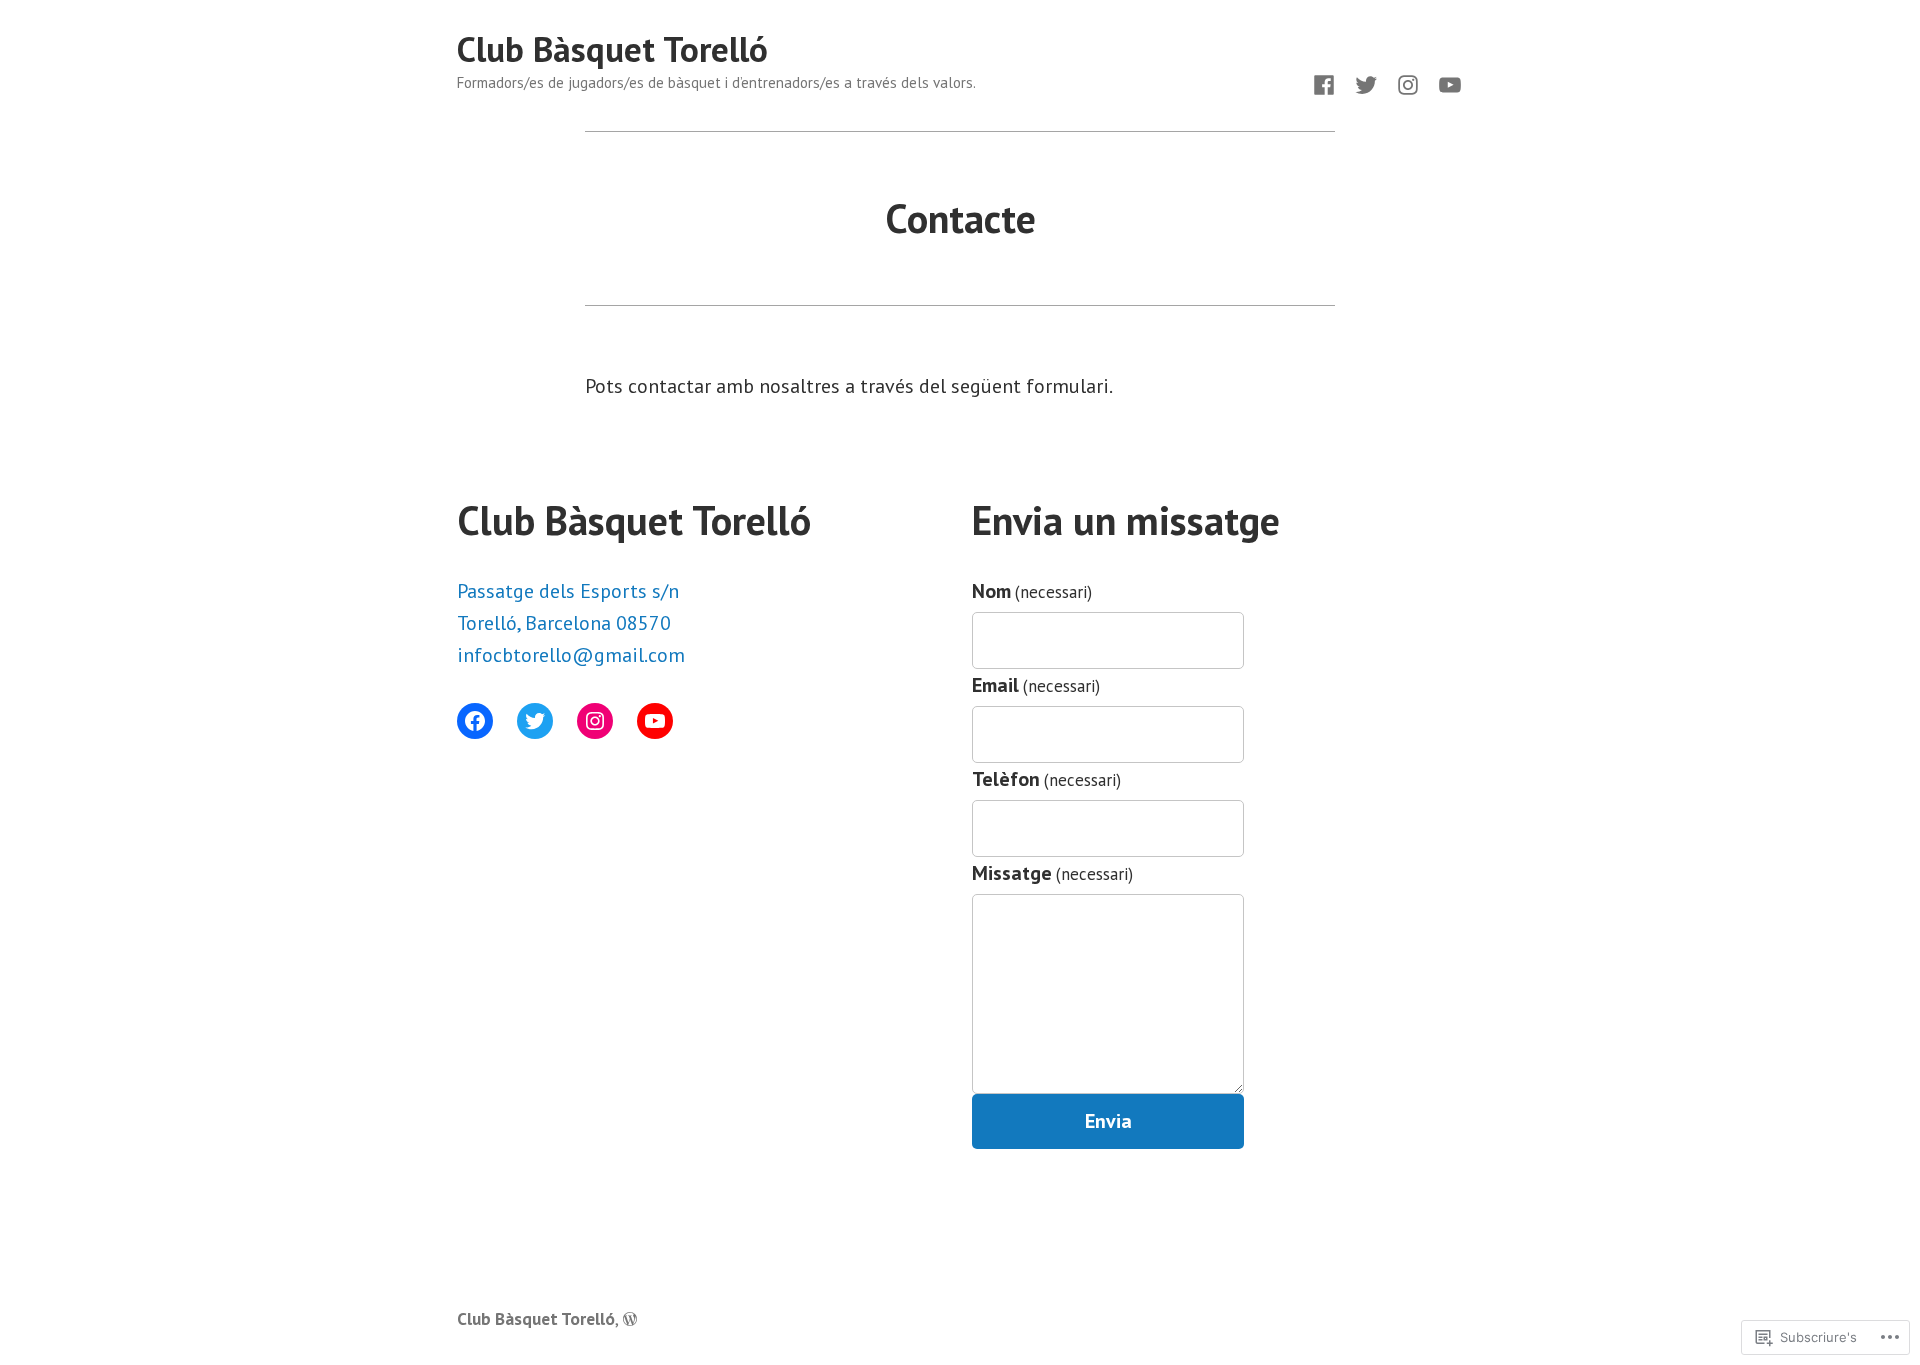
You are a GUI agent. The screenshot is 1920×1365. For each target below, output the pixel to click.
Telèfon (1046, 779)
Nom (1032, 591)
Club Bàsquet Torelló (612, 49)
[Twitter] (1366, 83)
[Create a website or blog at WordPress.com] (630, 1318)
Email (1036, 685)
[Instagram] (1408, 83)
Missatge (1052, 873)
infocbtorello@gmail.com (571, 655)
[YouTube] (655, 721)
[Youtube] (1446, 83)
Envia (1108, 1121)
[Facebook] (1328, 83)
